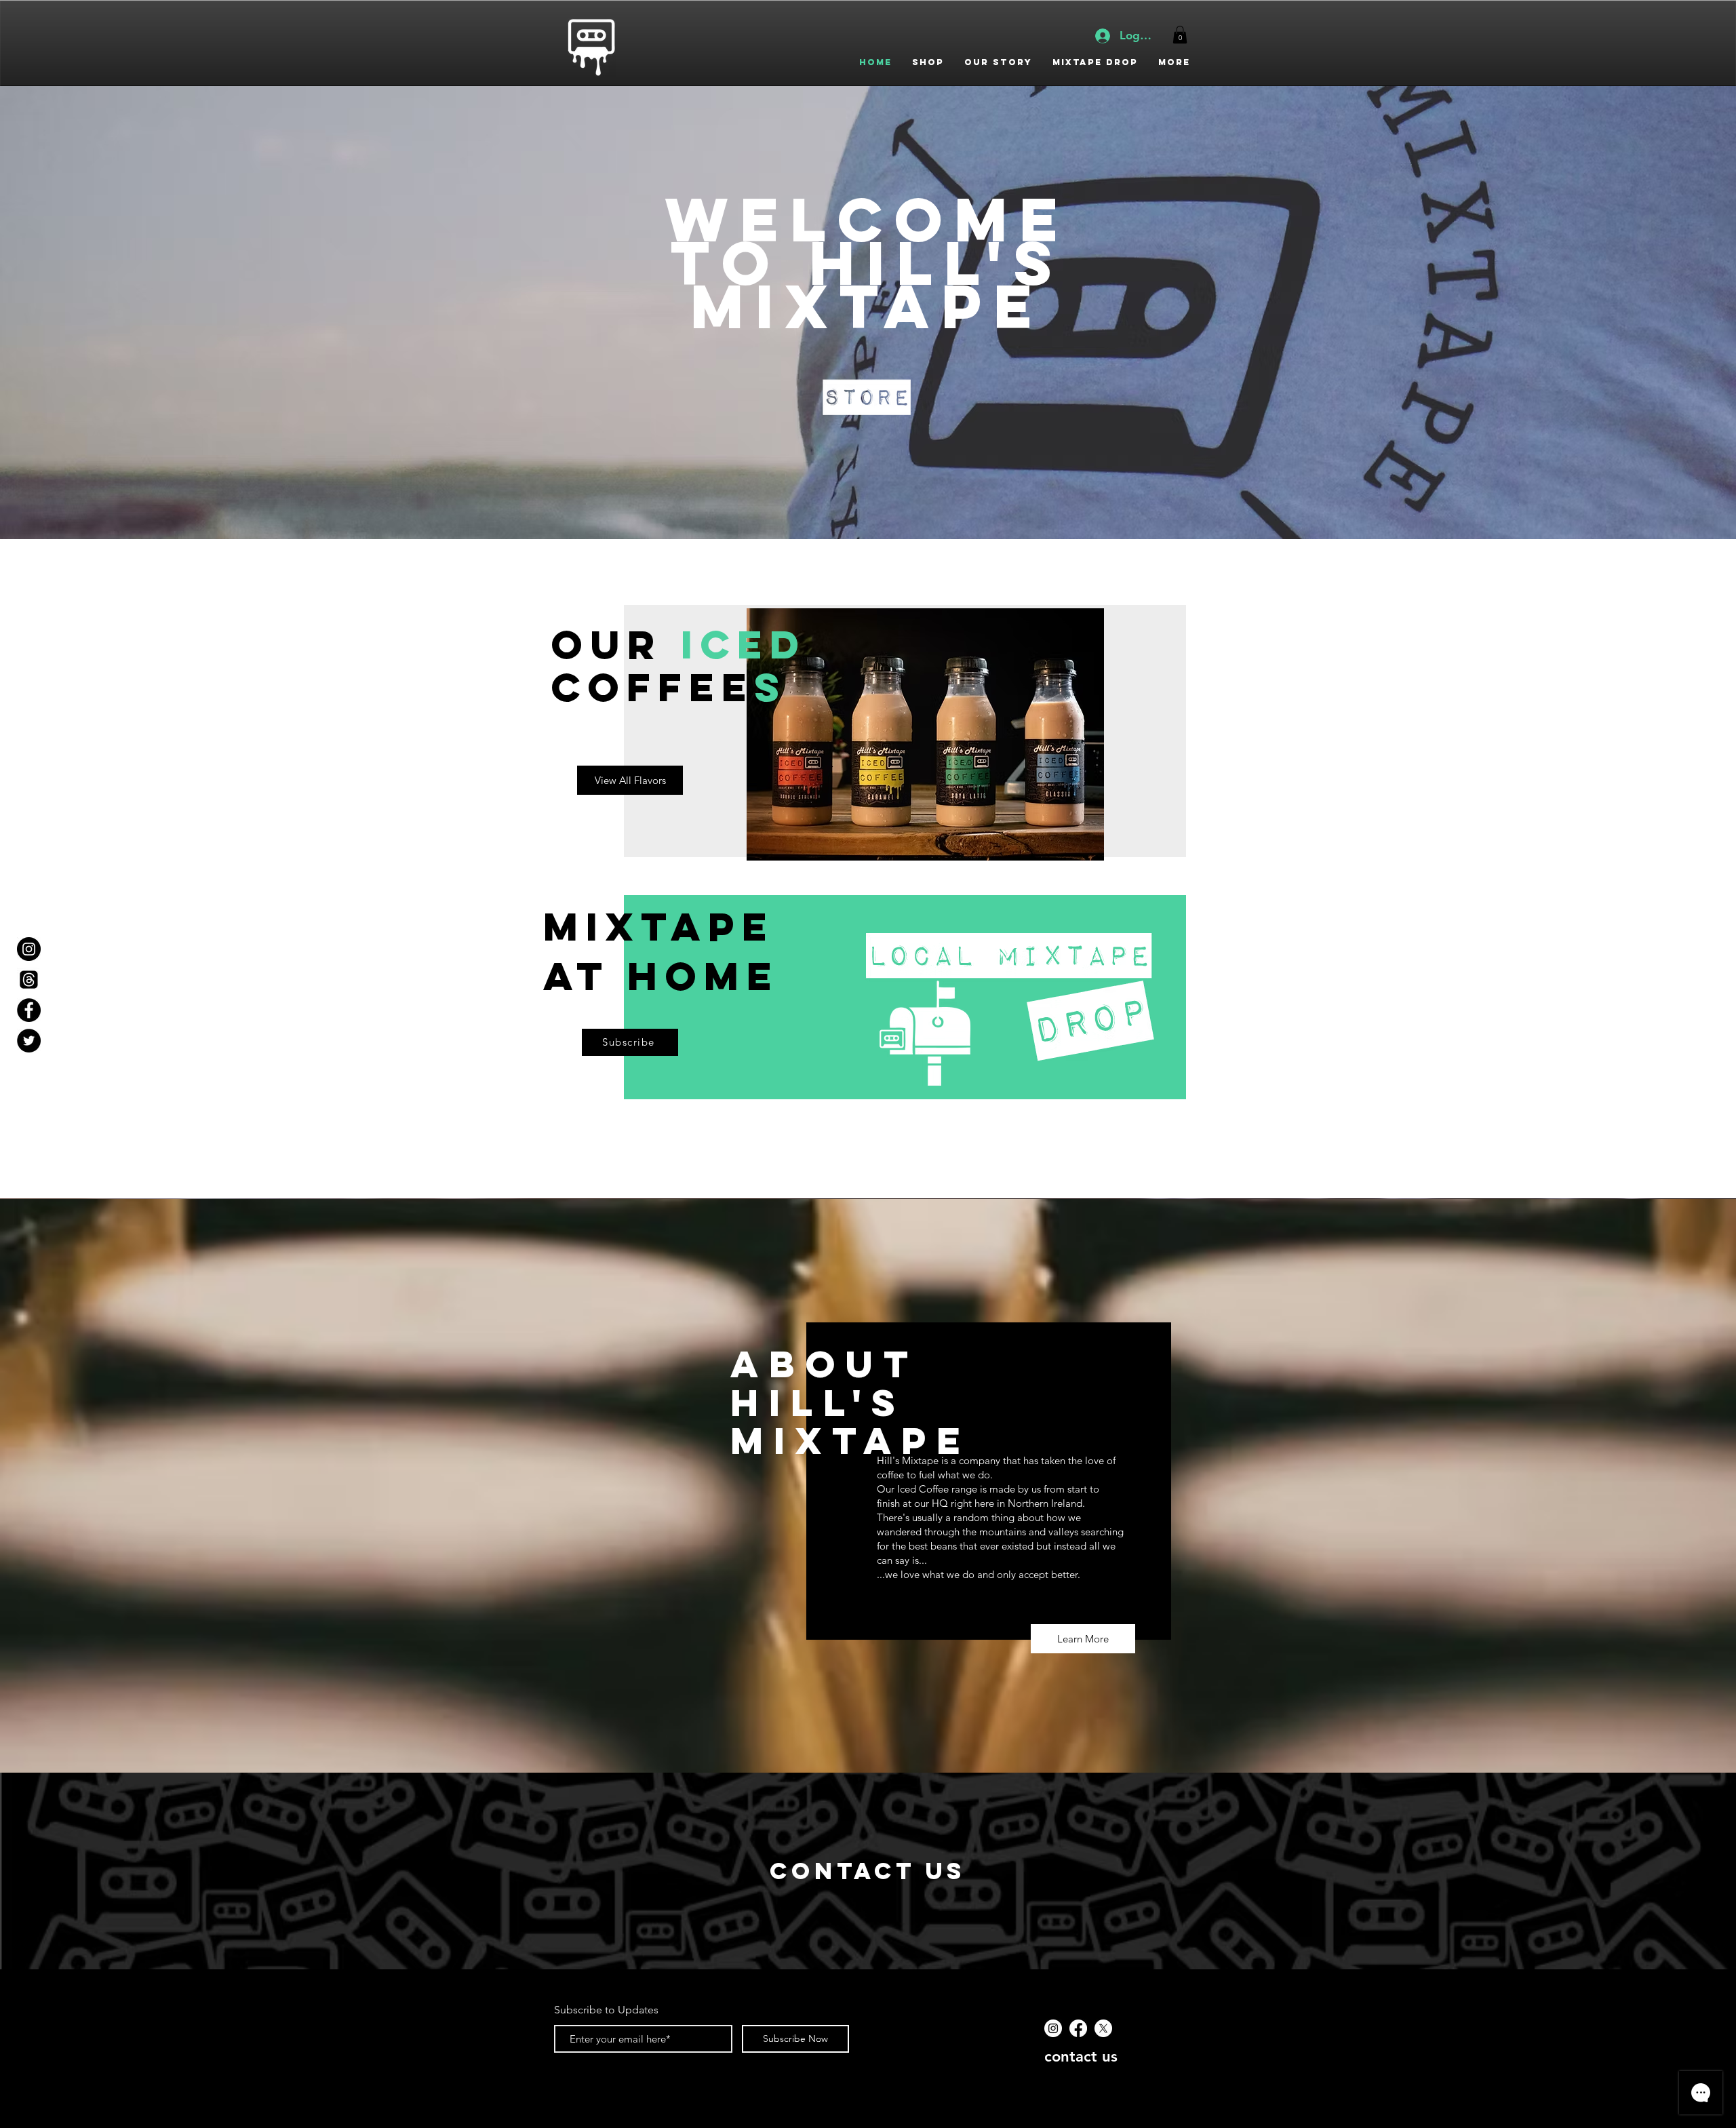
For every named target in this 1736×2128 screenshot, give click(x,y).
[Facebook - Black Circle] (29, 1010)
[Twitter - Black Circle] (29, 1041)
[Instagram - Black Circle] (29, 949)
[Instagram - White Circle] (1053, 2028)
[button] (1180, 35)
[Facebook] (1078, 2028)
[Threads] (29, 980)
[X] (1103, 2028)
